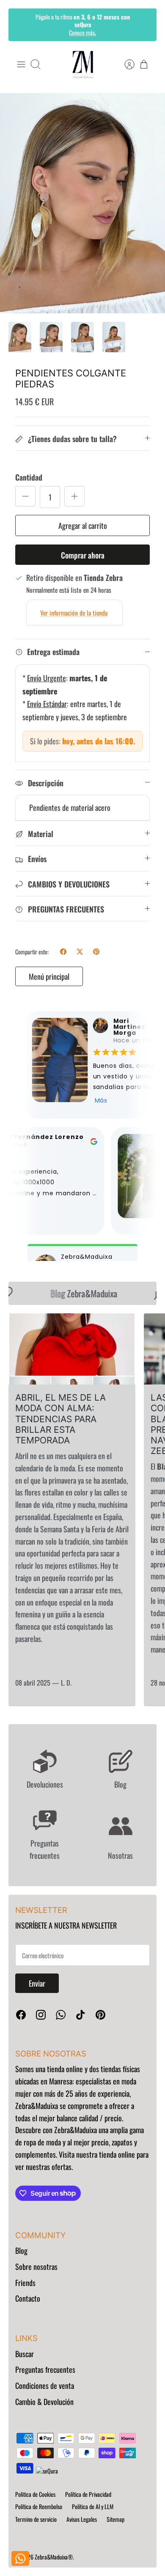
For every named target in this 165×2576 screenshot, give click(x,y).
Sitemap (115, 2519)
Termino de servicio (36, 2519)
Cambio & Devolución (44, 2402)
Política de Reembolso (39, 2506)
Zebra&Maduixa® (54, 2557)
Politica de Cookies (35, 2494)
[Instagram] (41, 2015)
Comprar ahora (83, 555)
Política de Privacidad (88, 2494)
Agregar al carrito (83, 525)
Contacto (28, 2298)
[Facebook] (21, 2015)
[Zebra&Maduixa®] (83, 65)
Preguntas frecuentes (45, 2369)
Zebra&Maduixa (77, 1293)
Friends (25, 2283)
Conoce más (82, 32)
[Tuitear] (80, 952)
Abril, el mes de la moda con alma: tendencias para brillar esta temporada (60, 1419)
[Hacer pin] (96, 952)
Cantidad (29, 477)
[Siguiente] (144, 25)
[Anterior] (21, 25)
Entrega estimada (53, 652)
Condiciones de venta (45, 2385)
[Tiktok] (81, 2015)
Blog (21, 2250)
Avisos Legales (82, 2519)
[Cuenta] (125, 64)
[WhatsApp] (61, 2015)
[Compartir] (63, 952)
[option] (82, 203)
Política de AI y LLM (93, 2506)
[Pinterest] (100, 2015)
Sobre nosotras (36, 2266)
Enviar (37, 1983)
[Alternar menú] (21, 64)
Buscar (25, 2354)
